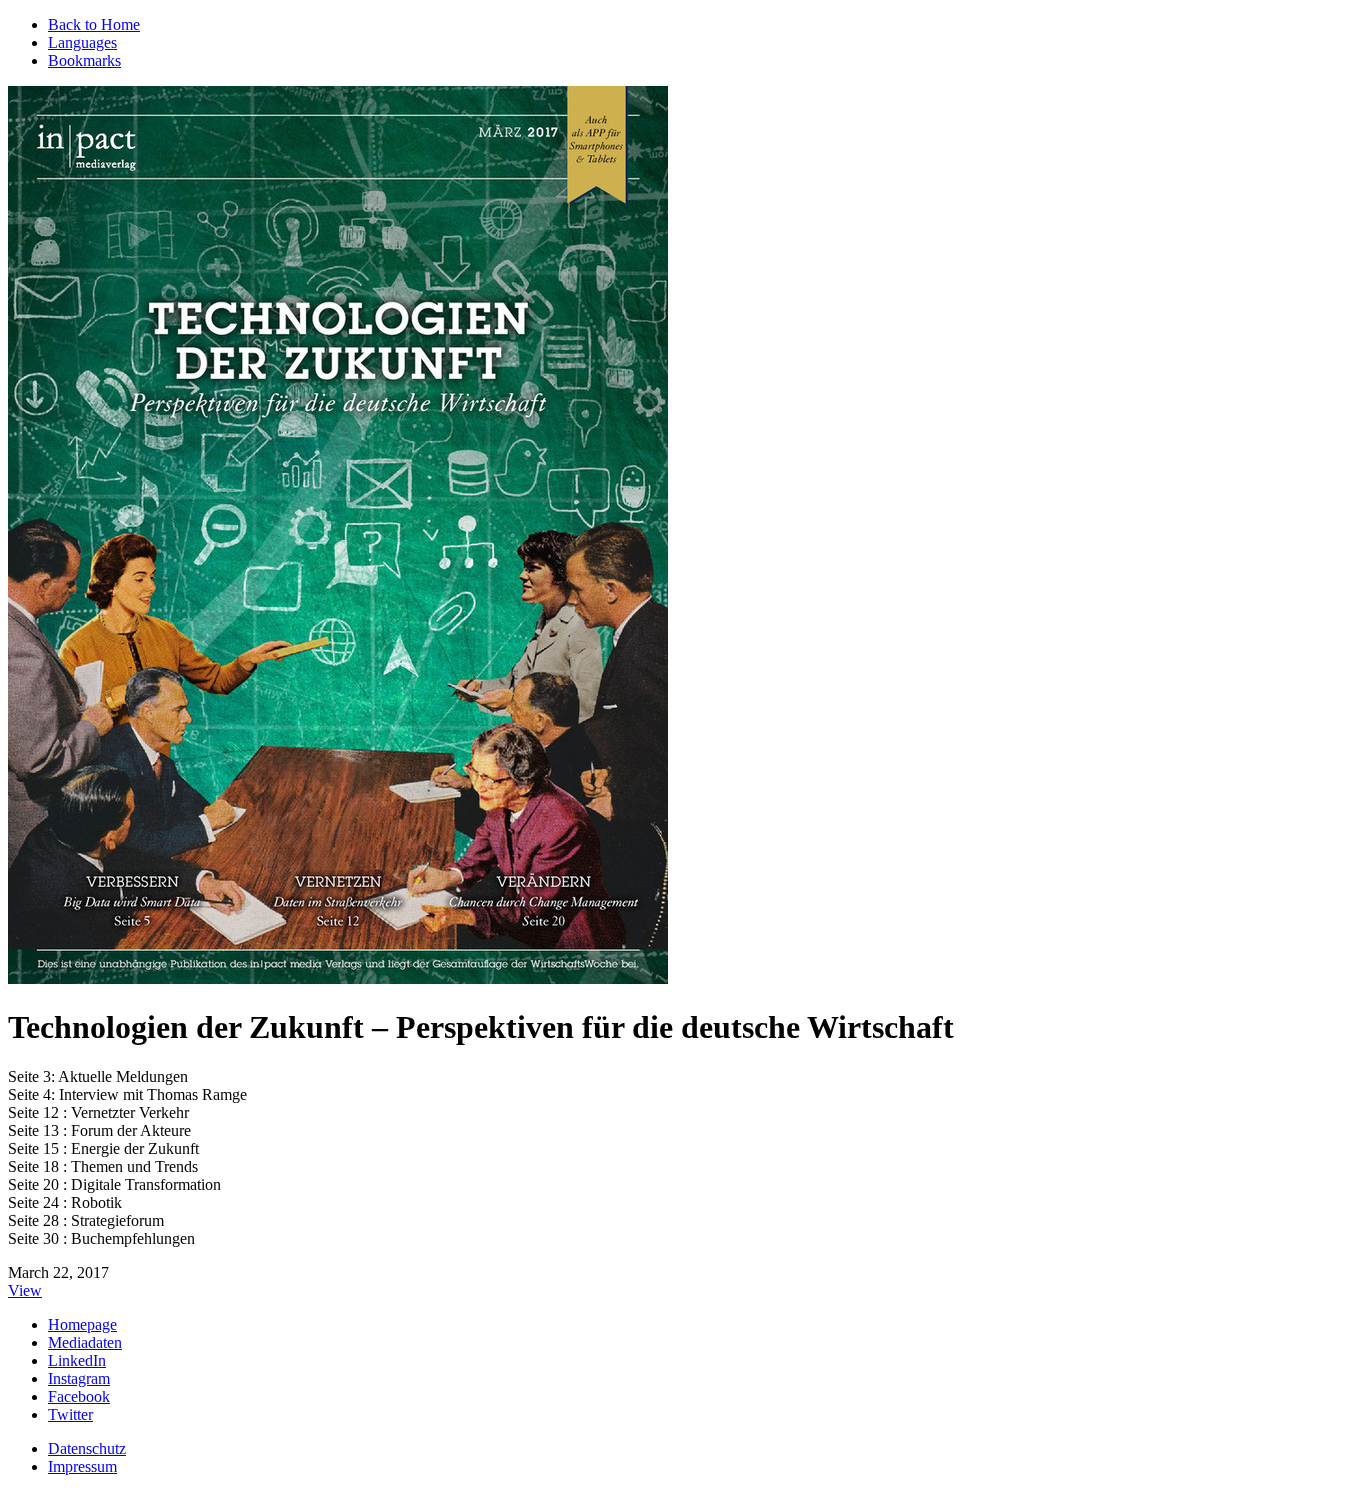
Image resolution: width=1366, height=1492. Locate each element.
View (25, 1290)
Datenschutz (87, 1448)
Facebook (79, 1396)
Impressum (82, 1466)
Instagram (79, 1378)
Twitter (70, 1414)
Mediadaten (85, 1342)
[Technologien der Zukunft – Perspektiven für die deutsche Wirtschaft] (338, 978)
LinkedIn (77, 1360)
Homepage (82, 1324)
